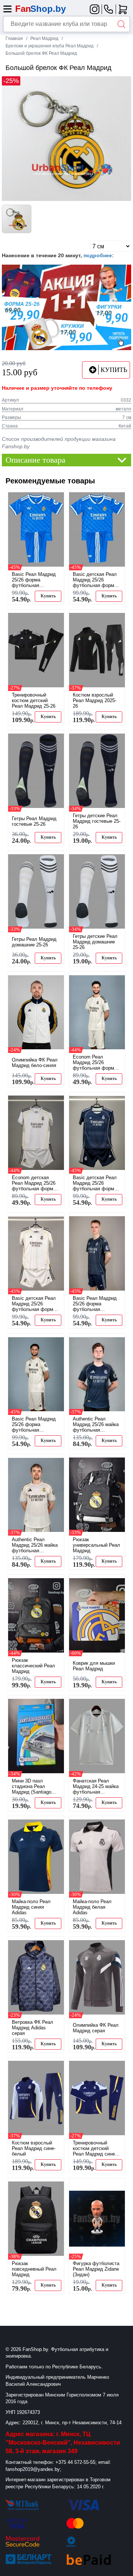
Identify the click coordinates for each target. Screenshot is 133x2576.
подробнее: (99, 255)
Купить (48, 596)
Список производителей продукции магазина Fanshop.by (59, 443)
